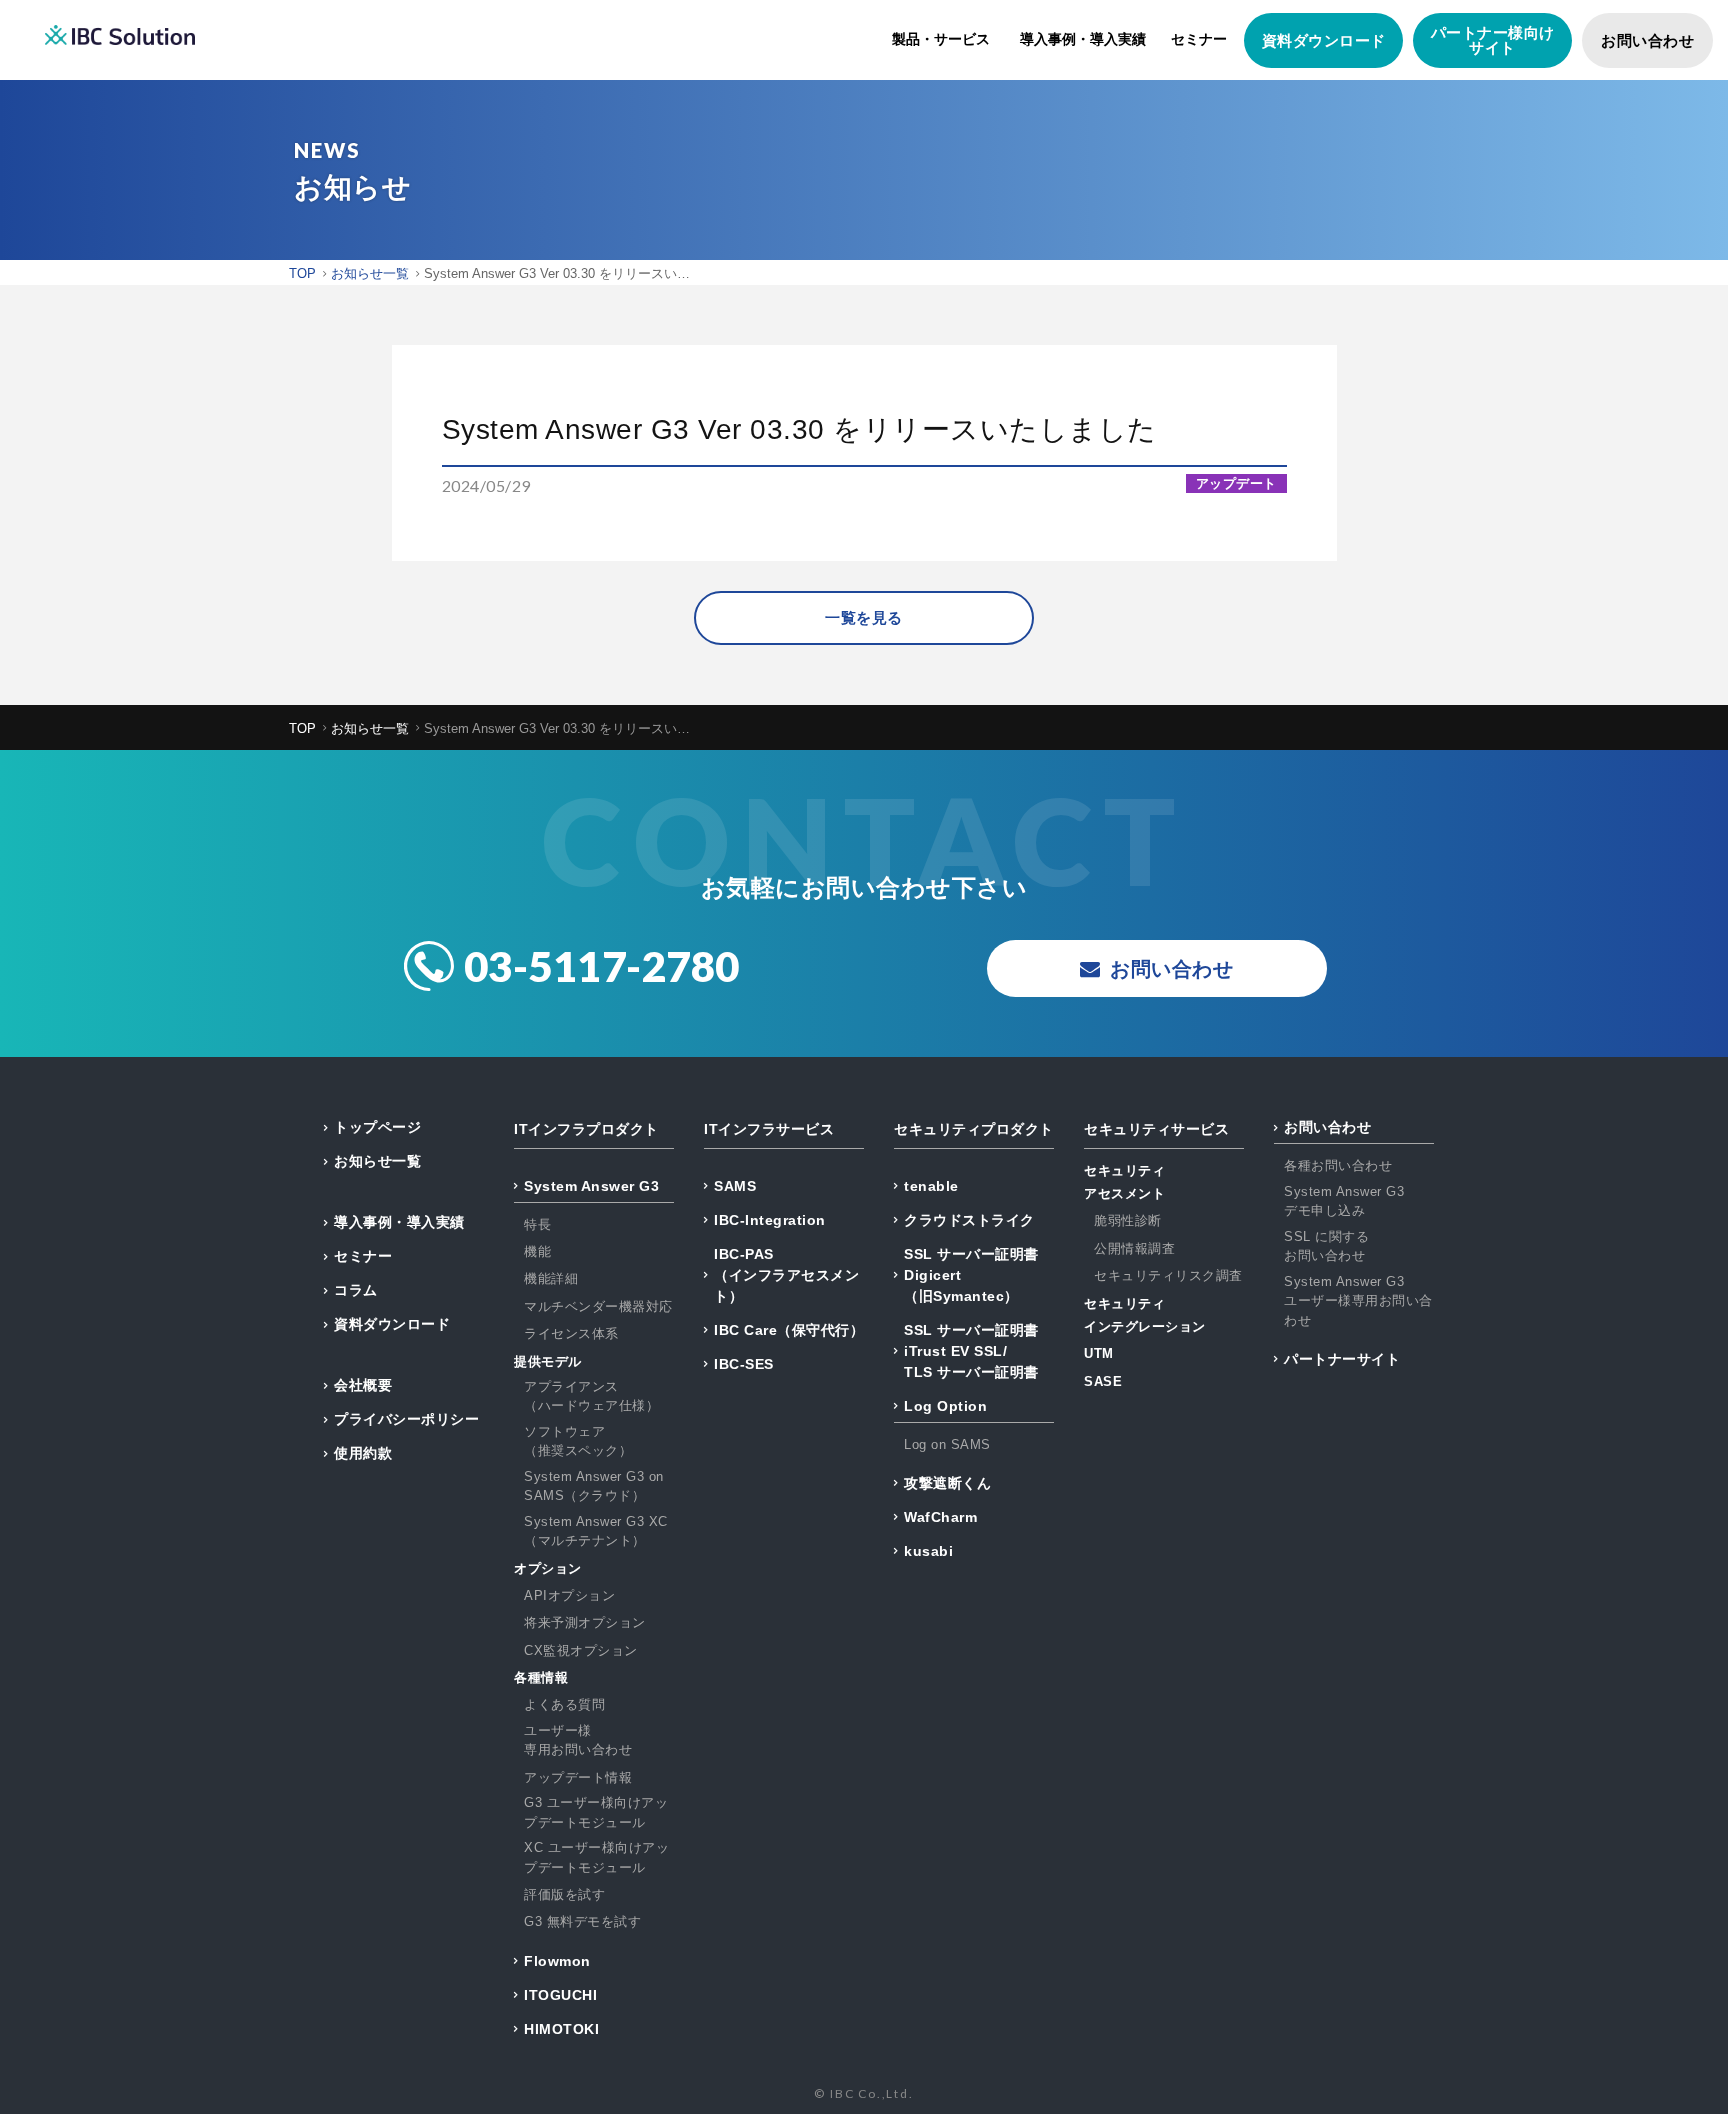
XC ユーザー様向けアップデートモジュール (596, 1857)
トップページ (377, 1127)
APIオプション (569, 1595)
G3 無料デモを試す (582, 1921)
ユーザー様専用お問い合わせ (578, 1740)
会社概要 (363, 1385)
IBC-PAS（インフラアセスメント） (786, 1275)
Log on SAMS (947, 1444)
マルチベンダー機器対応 (598, 1306)
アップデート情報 (578, 1777)
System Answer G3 (591, 1186)
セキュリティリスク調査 (1168, 1275)
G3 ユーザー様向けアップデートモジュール (596, 1812)
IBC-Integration (770, 1220)
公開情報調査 (1134, 1248)
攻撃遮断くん (947, 1483)
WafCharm (940, 1517)
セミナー (1199, 39)
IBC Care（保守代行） (789, 1330)
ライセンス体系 (571, 1333)
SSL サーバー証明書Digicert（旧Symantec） (971, 1275)
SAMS (735, 1186)
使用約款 (363, 1453)
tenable (931, 1186)
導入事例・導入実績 (1083, 39)
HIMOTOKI (561, 2029)
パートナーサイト (1342, 1359)
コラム (356, 1290)
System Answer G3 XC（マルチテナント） (596, 1531)
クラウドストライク (969, 1220)
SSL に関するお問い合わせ (1326, 1246)
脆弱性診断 (1128, 1220)
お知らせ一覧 (377, 1161)
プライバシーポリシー (406, 1419)
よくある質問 (564, 1704)
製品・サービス (941, 39)
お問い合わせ (1647, 40)
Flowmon (557, 1961)
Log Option (945, 1406)
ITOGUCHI (560, 1995)
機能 (537, 1251)
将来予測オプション (585, 1622)
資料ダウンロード (1324, 40)
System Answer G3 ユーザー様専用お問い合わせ (1358, 1301)
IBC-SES (744, 1364)
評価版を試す (564, 1894)
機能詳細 (551, 1278)
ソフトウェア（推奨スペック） (578, 1441)
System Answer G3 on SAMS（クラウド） (594, 1486)
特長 (537, 1224)
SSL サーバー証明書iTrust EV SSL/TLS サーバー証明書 (971, 1351)
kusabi (928, 1551)
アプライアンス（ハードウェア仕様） (591, 1396)
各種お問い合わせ (1338, 1165)
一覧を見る (864, 617)
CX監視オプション (581, 1650)
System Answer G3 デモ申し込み (1344, 1201)
